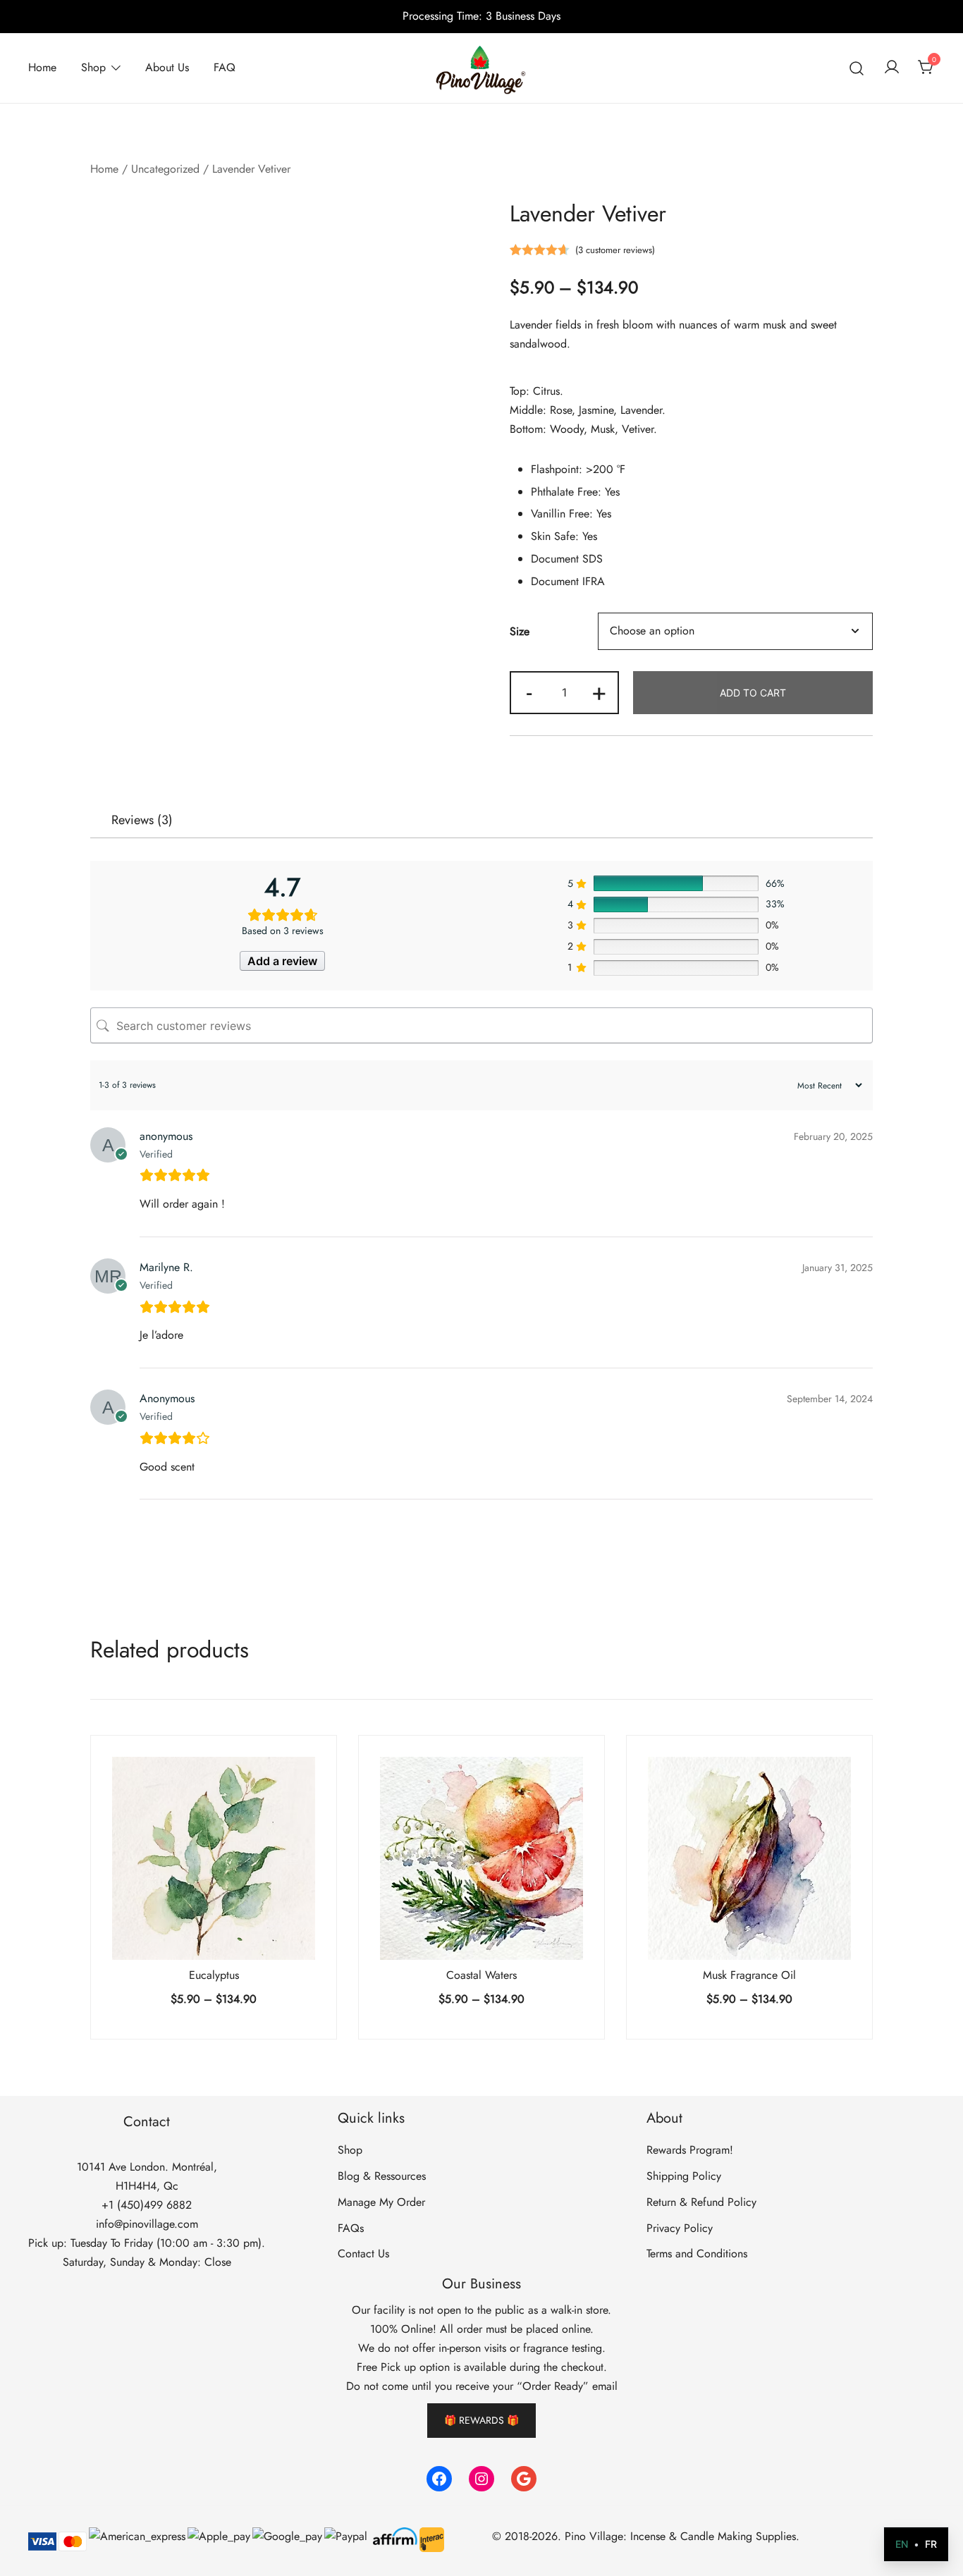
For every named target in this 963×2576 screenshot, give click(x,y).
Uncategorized (165, 169)
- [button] (529, 691)
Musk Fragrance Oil (749, 1975)
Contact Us (363, 2253)
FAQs (351, 2228)
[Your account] (892, 68)
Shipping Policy (684, 2176)
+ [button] (599, 691)
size (520, 631)
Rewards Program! (690, 2150)
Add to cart (753, 693)
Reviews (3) (142, 820)
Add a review (282, 961)
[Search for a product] (857, 68)
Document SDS (567, 559)
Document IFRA (568, 581)
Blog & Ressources (382, 2176)
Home (42, 67)
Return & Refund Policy (701, 2202)
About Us (167, 67)
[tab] (142, 820)
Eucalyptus (214, 1975)
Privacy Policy (680, 2228)
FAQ (225, 67)
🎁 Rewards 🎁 (481, 2420)
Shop (93, 67)
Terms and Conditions (697, 2253)
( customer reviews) (615, 250)
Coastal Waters (481, 1975)
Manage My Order (381, 2202)
